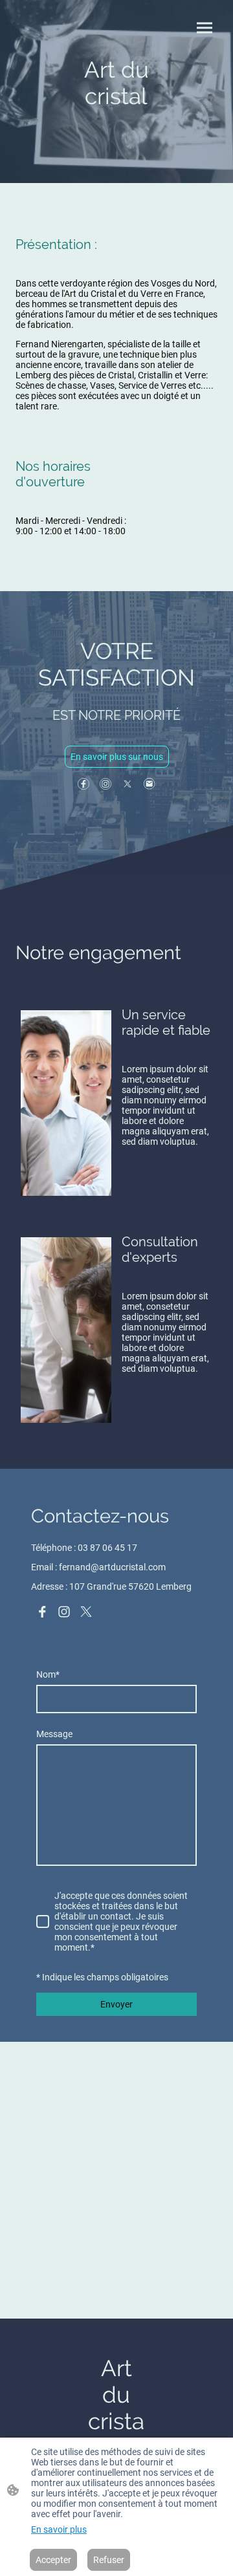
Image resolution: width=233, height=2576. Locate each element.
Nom (48, 1674)
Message (54, 1734)
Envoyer (116, 2004)
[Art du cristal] (116, 136)
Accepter (53, 2560)
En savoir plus (59, 2529)
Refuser (109, 2560)
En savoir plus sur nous (117, 757)
